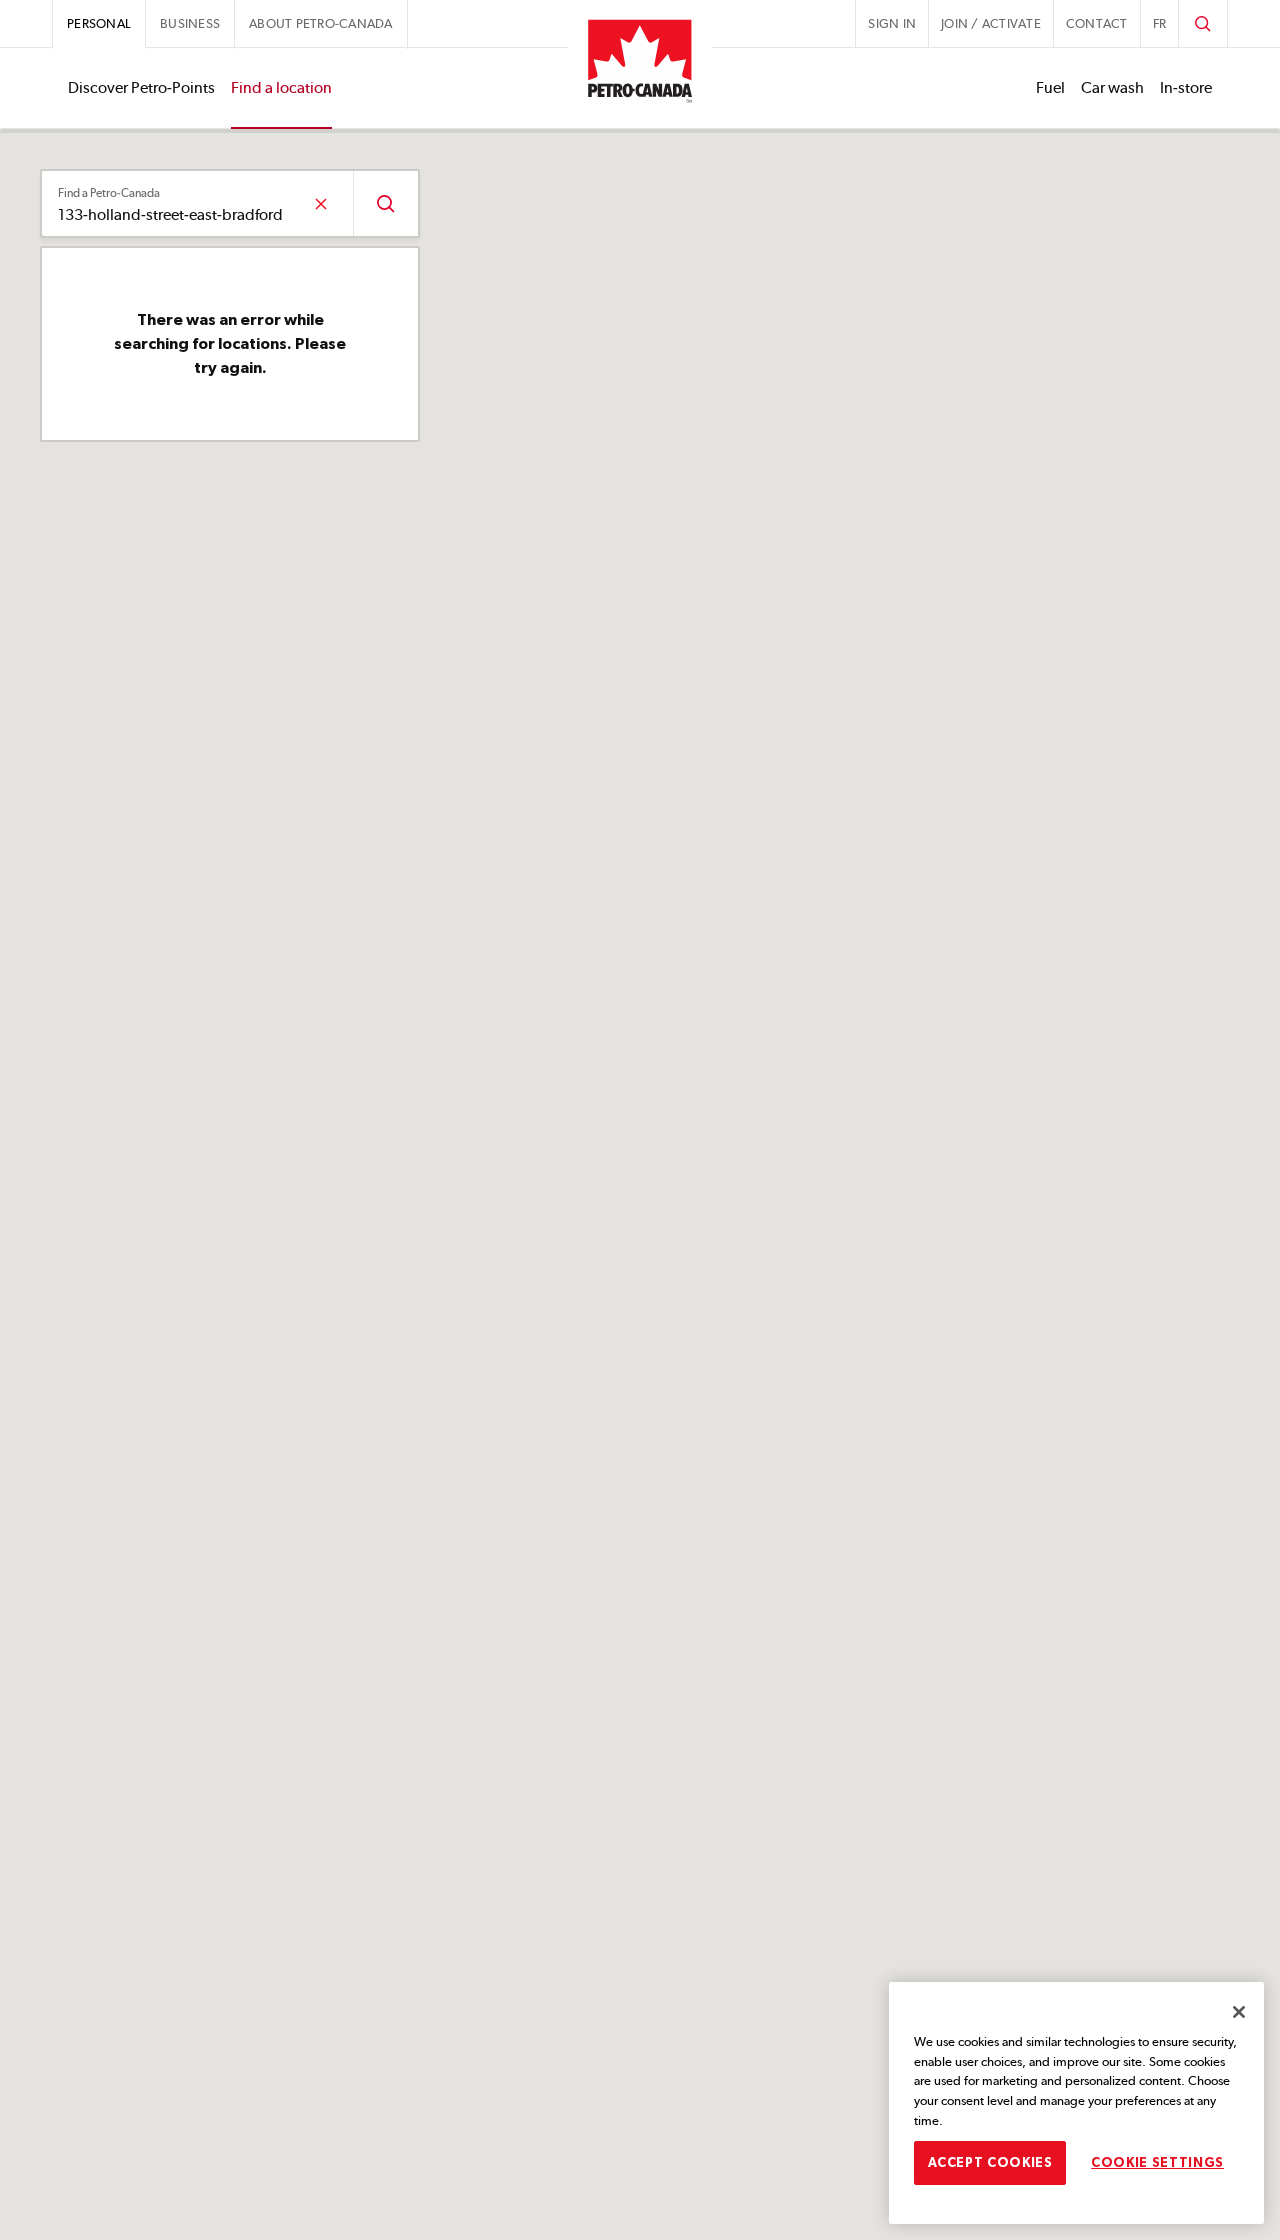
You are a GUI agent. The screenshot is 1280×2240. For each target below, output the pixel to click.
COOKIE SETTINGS (1157, 2161)
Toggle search (1203, 23)
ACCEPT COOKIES (990, 2161)
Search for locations (385, 203)
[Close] (1239, 2012)
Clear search (320, 203)
